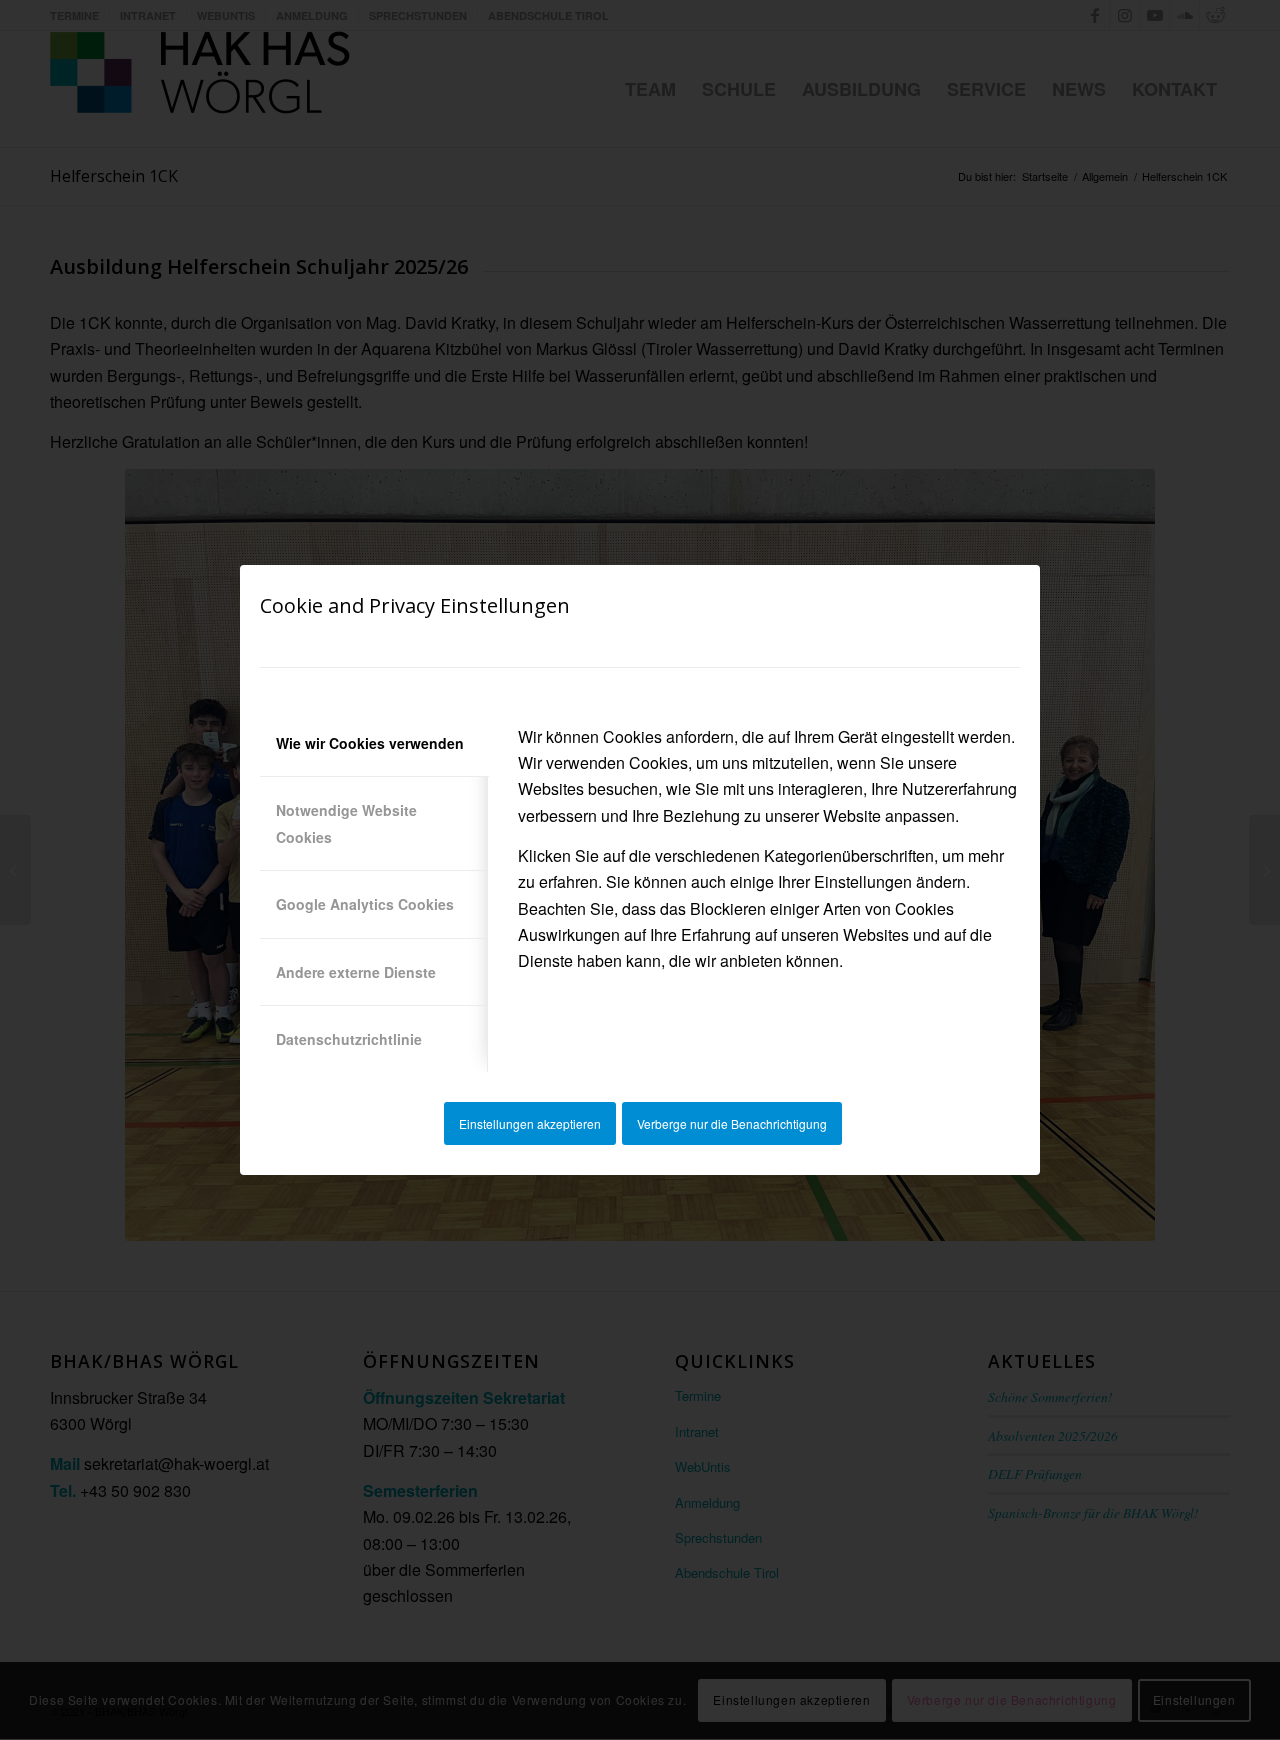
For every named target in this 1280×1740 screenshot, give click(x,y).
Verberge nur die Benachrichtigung (732, 1123)
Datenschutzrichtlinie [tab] (349, 1039)
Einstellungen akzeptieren (530, 1123)
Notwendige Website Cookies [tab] (346, 823)
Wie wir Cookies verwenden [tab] (370, 743)
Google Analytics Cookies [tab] (365, 904)
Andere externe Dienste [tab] (356, 972)
